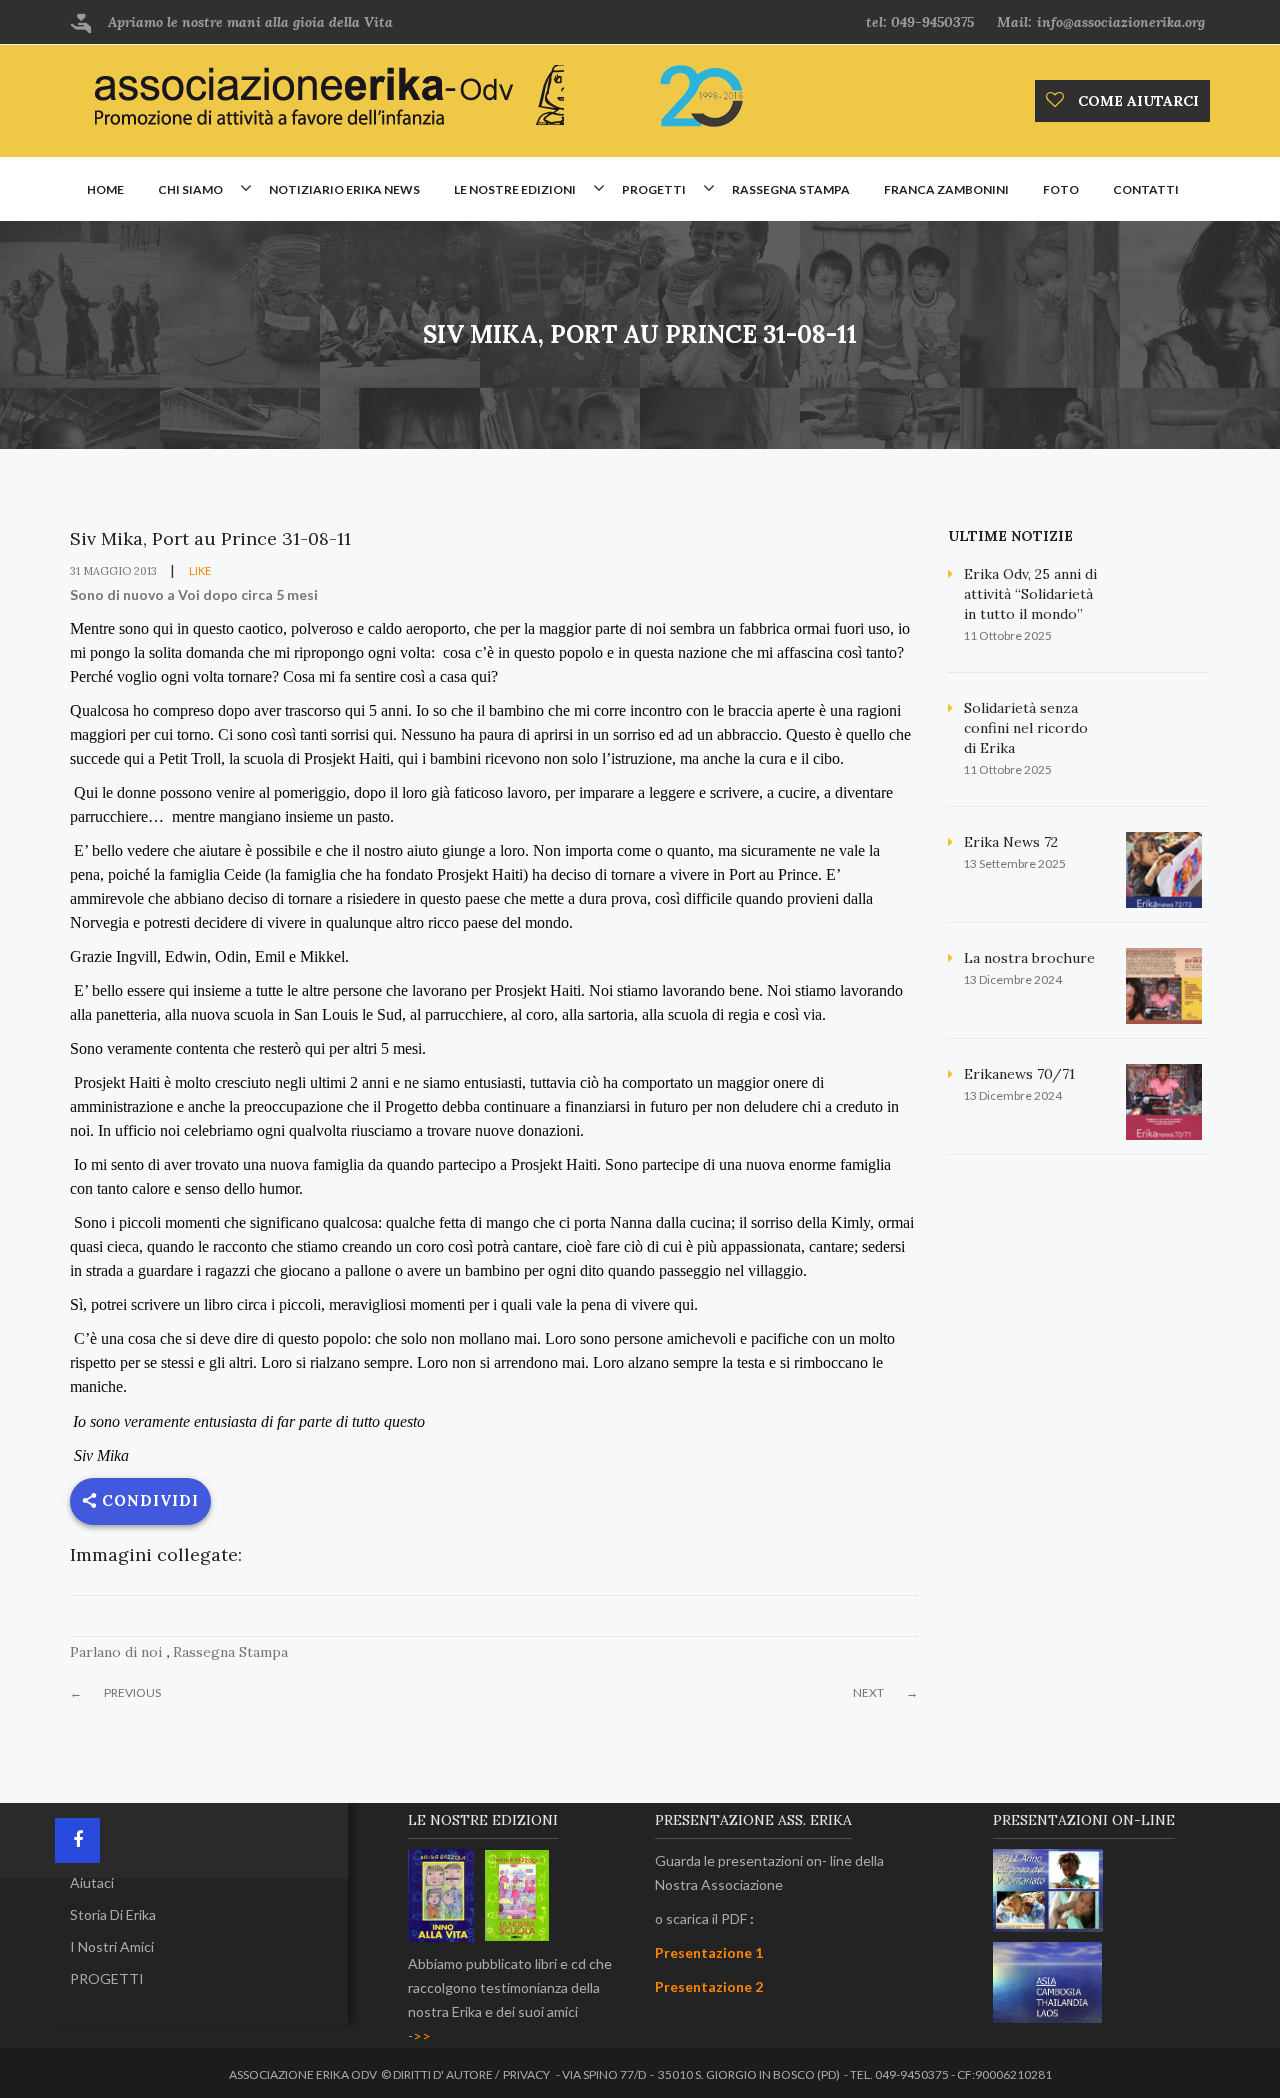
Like (199, 570)
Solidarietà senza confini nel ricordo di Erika (1026, 728)
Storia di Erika (113, 1914)
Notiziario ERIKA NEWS (344, 189)
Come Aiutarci (1136, 101)
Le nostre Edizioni (515, 189)
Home (105, 189)
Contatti (1146, 189)
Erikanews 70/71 (1019, 1074)
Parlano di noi (116, 1652)
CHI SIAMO (190, 189)
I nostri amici (112, 1946)
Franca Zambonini (946, 189)
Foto (1061, 189)
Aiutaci (92, 1882)
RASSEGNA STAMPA (791, 189)
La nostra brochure (1029, 958)
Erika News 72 (1011, 842)
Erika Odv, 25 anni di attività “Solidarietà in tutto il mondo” (1030, 594)
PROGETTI (107, 1978)
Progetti (654, 189)
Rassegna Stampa (230, 1652)
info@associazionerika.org (1121, 22)
